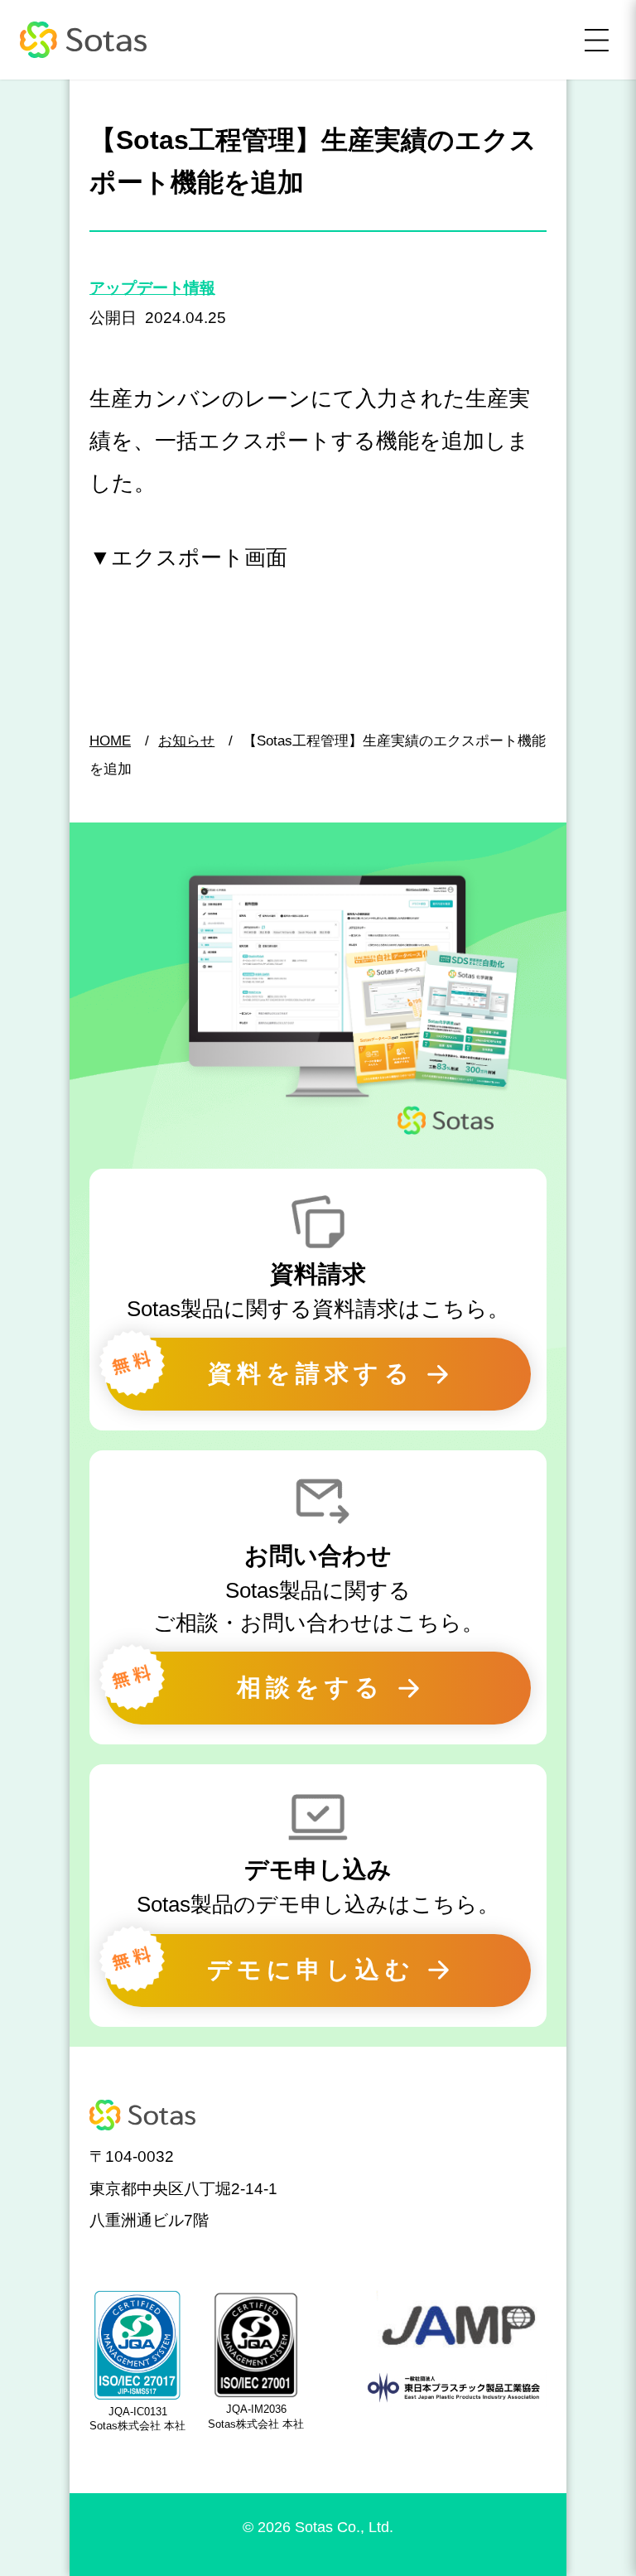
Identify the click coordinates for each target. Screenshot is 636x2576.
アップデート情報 (152, 288)
